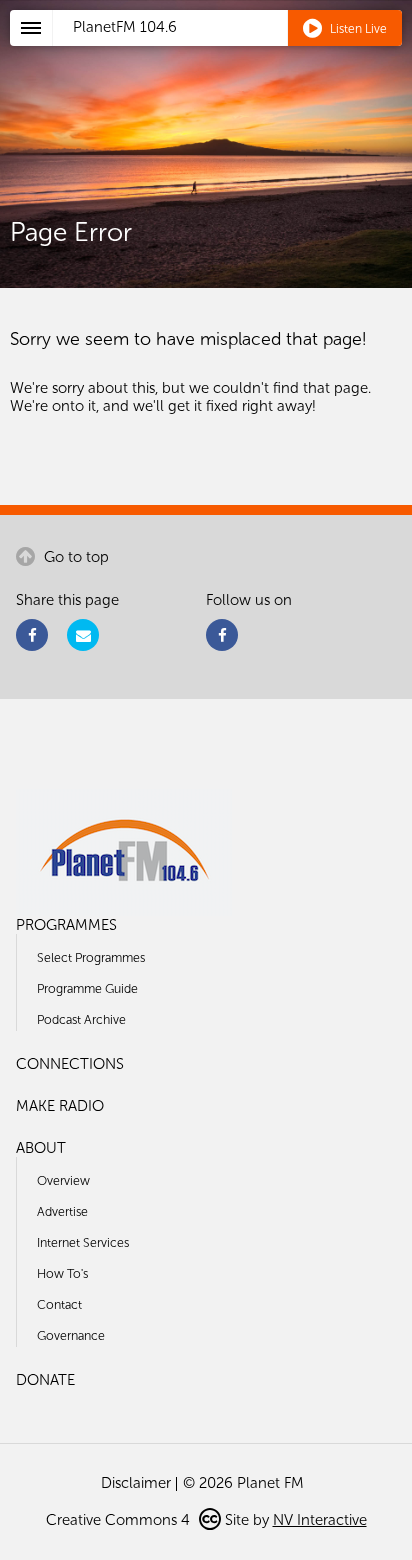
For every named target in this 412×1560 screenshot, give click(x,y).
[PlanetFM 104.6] (232, 51)
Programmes (66, 925)
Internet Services (83, 1242)
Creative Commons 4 (120, 1520)
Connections (70, 1064)
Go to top (74, 557)
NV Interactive (320, 1520)
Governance (71, 1335)
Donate (45, 1380)
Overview (63, 1180)
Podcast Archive (81, 1019)
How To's (62, 1273)
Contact (59, 1304)
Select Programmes (91, 957)
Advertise (62, 1211)
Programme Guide (87, 988)
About (41, 1148)
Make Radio (60, 1106)
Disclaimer (136, 1483)
